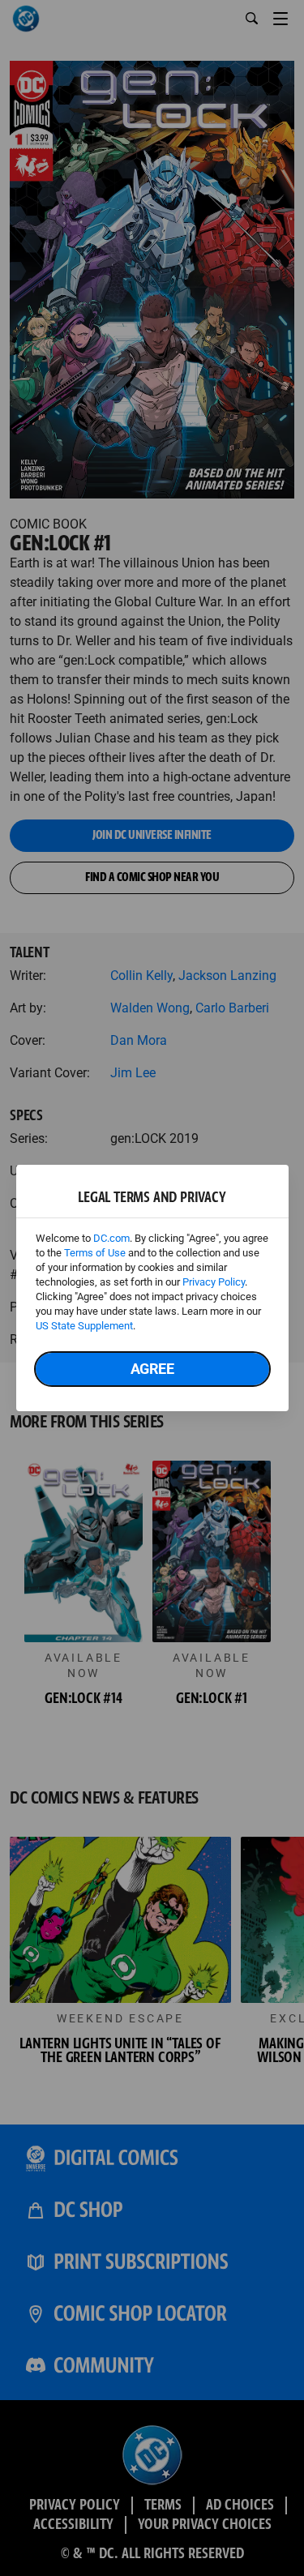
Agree (152, 1369)
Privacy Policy (214, 1282)
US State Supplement (84, 1326)
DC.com (111, 1238)
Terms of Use (95, 1253)
